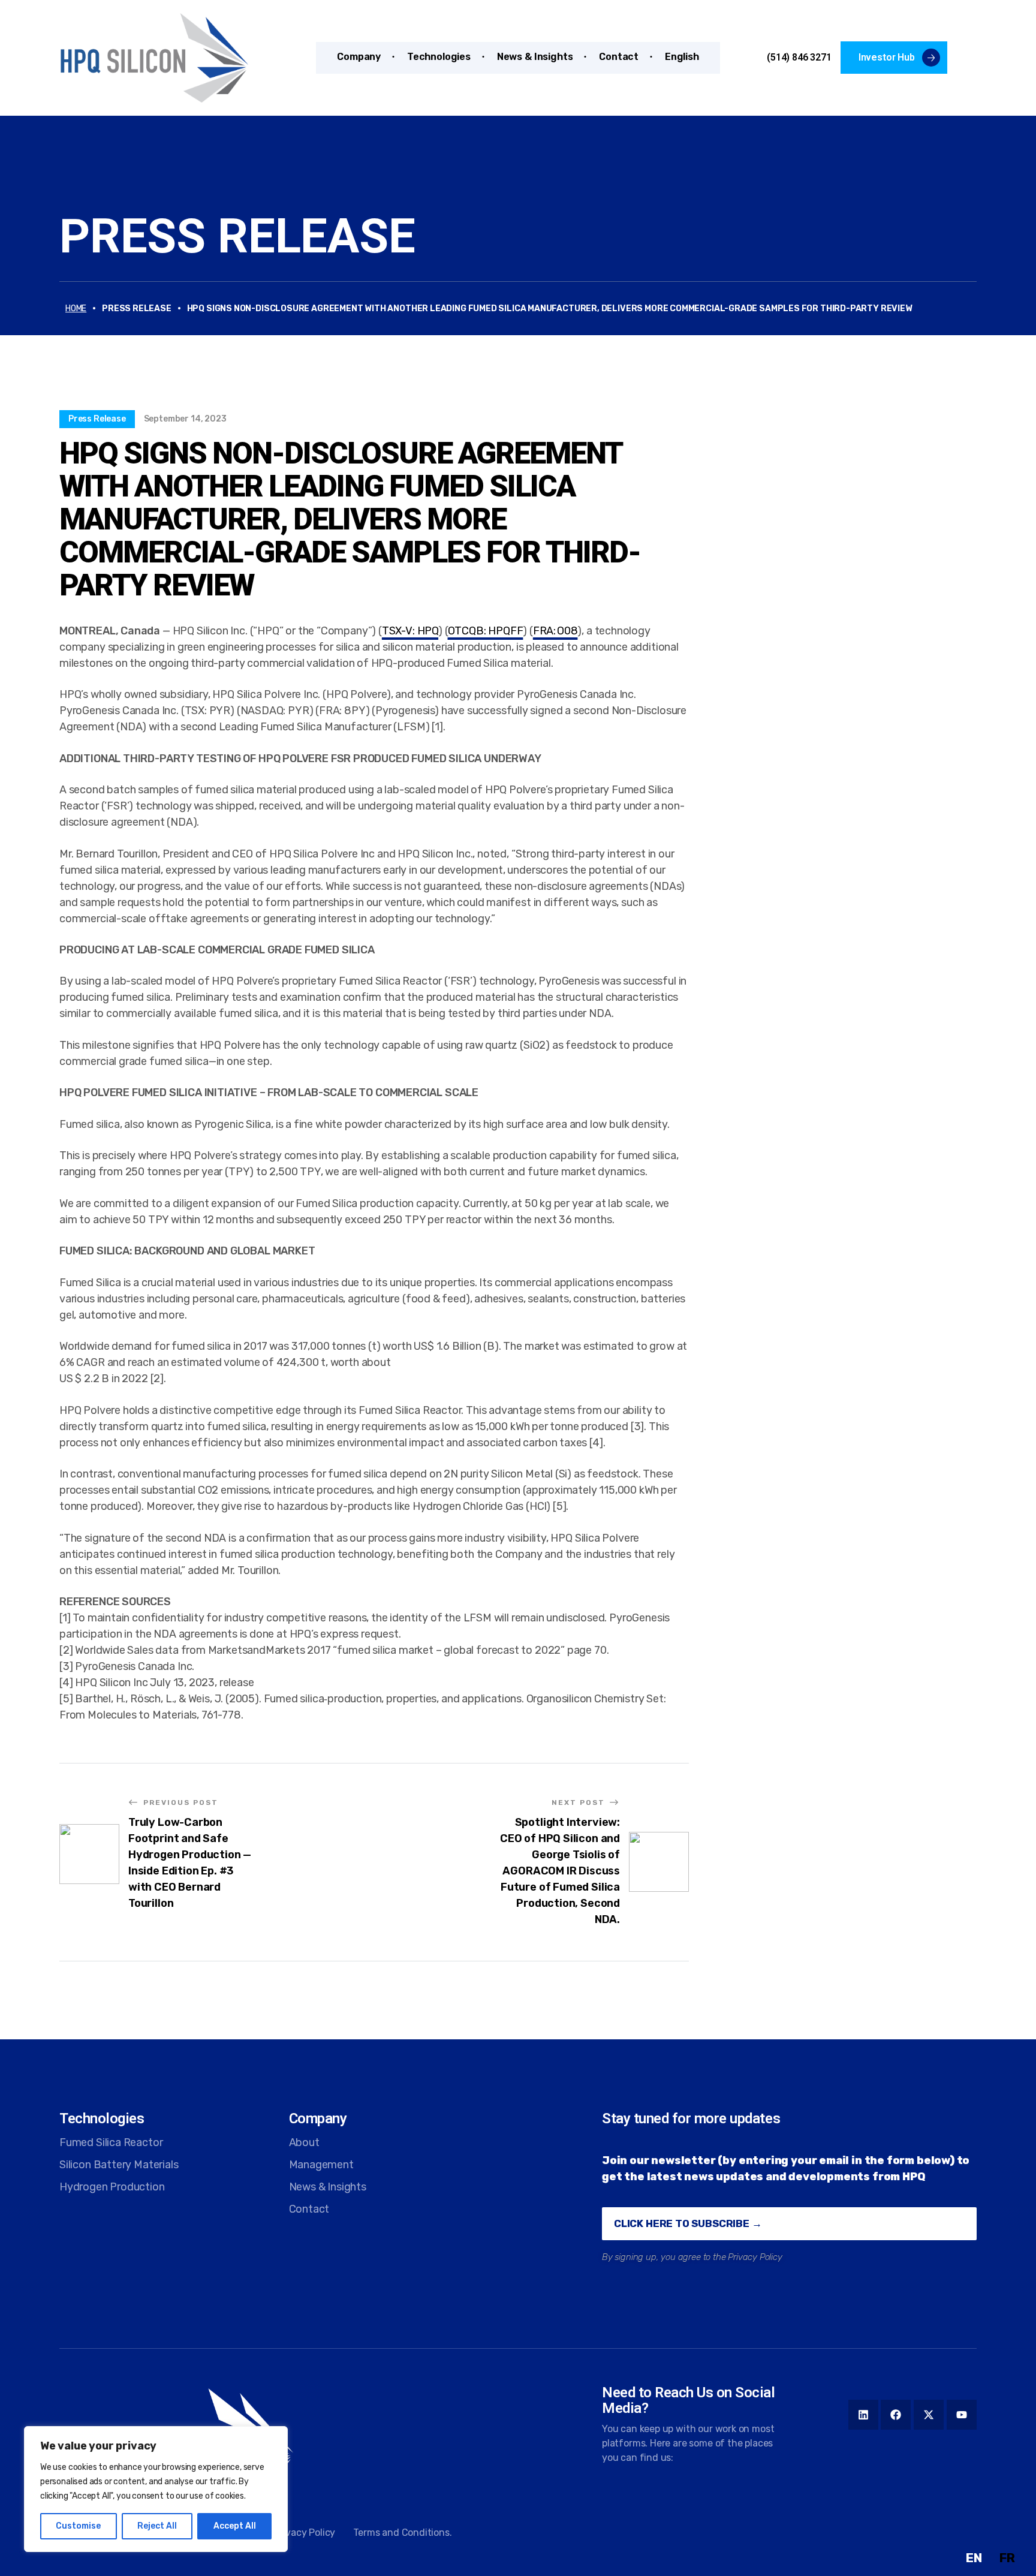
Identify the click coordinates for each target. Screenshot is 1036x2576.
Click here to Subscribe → (688, 2223)
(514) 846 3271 (799, 57)
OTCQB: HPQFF (486, 631)
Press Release (237, 236)
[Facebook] (896, 2415)
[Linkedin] (863, 2415)
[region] (156, 2489)
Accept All (235, 2526)
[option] (1007, 2558)
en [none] (974, 2558)
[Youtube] (962, 2415)
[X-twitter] (929, 2415)
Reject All (157, 2526)
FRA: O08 (555, 631)
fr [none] (1007, 2558)
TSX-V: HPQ (410, 631)
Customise (78, 2526)
